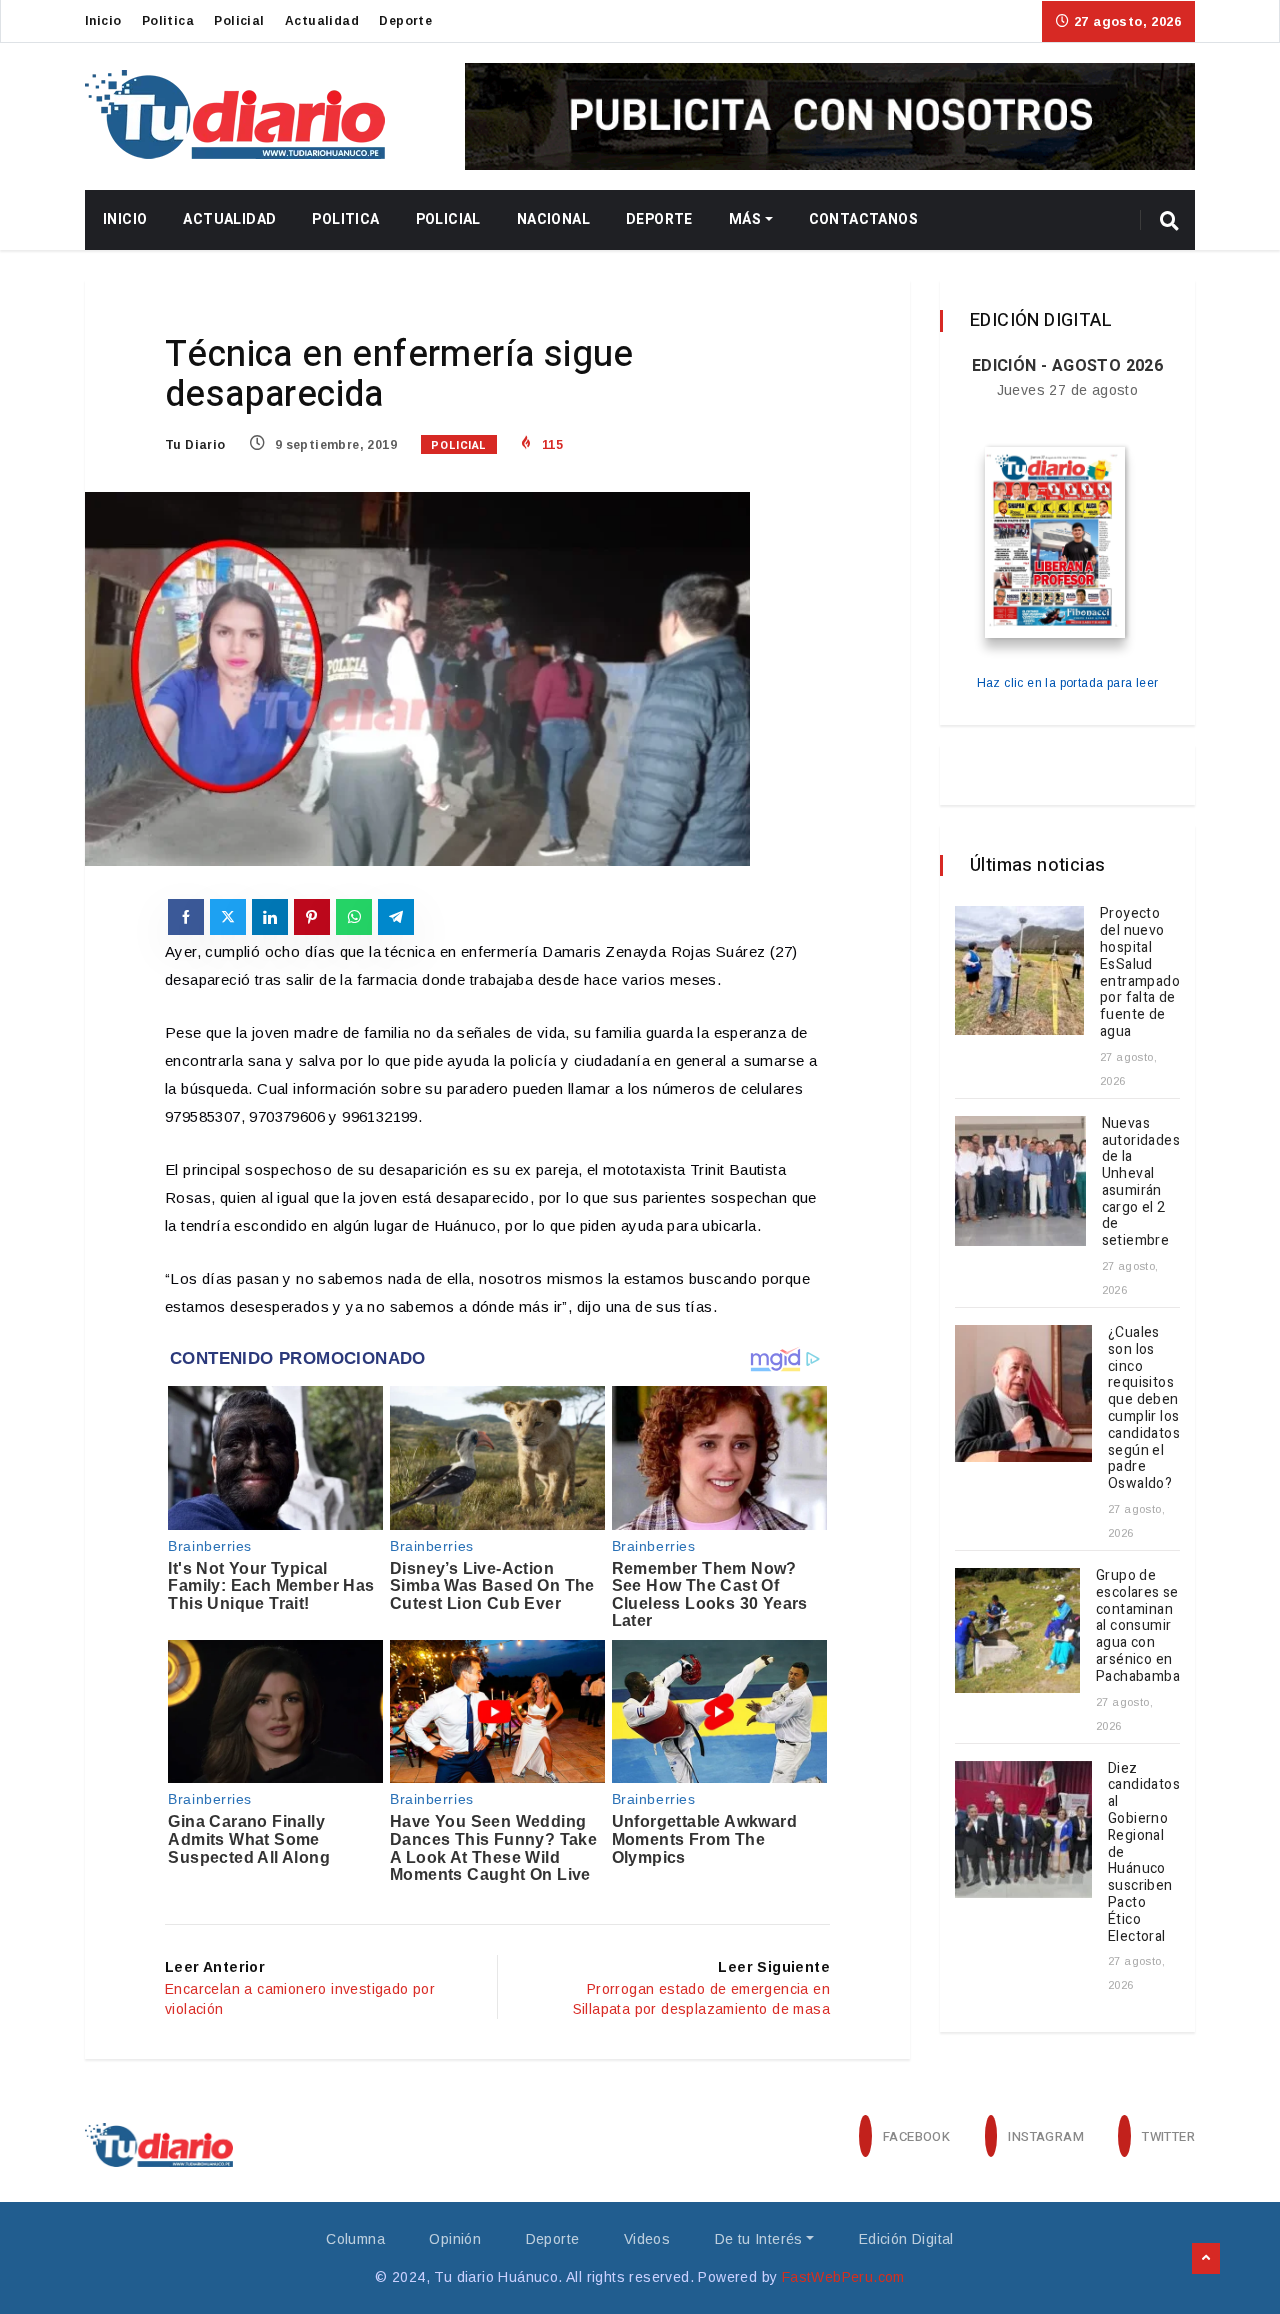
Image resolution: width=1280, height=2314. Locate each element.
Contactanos (863, 219)
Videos (647, 2239)
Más (745, 219)
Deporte (405, 21)
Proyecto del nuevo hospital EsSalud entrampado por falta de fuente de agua (1140, 972)
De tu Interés (759, 2239)
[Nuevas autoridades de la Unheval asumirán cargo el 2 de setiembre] (1020, 1181)
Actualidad (322, 21)
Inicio (103, 21)
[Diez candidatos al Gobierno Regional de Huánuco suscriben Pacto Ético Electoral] (1023, 1829)
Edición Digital (906, 2239)
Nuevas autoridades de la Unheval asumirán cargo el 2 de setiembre (1141, 1182)
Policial (239, 21)
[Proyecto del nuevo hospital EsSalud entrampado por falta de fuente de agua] (1019, 970)
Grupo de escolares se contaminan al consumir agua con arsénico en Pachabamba (1138, 1626)
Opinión (455, 2239)
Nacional (553, 219)
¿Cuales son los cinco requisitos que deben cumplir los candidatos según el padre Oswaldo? (1144, 1408)
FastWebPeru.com (843, 2277)
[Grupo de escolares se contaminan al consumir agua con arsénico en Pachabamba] (1017, 1630)
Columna (355, 2239)
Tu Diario (195, 445)
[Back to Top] (1206, 2259)
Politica (168, 21)
